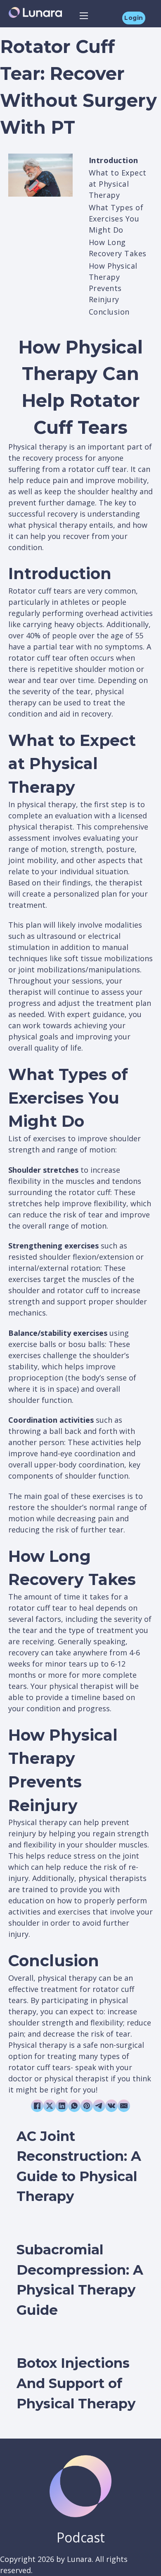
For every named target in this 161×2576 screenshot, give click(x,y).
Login (134, 18)
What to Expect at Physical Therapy (118, 184)
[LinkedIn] (62, 2106)
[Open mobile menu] (84, 16)
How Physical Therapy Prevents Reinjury (113, 283)
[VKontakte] (111, 2106)
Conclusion (109, 312)
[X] (50, 2106)
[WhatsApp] (74, 2106)
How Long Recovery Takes (118, 248)
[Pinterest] (87, 2106)
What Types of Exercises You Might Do (116, 219)
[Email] (124, 2106)
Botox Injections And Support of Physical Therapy (76, 2383)
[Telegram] (99, 2106)
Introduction (114, 160)
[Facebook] (37, 2106)
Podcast (81, 2537)
